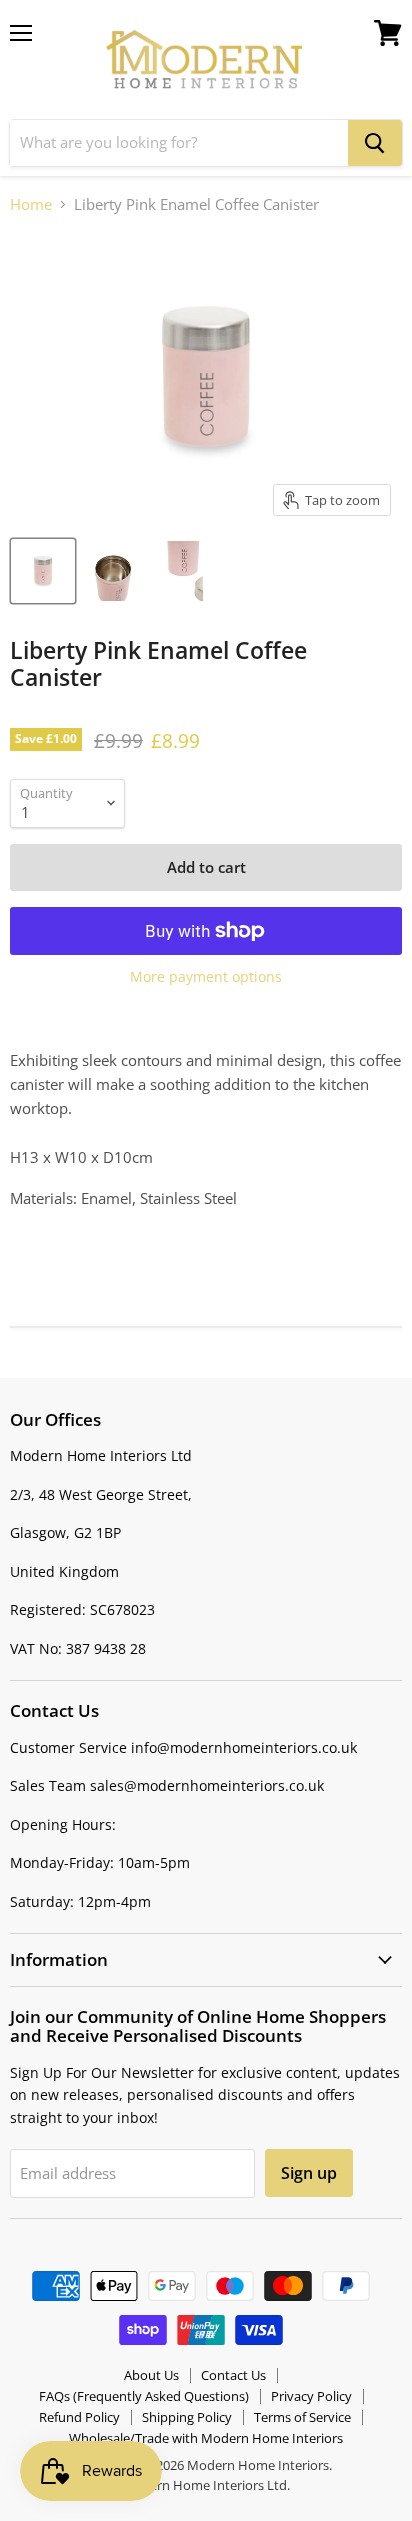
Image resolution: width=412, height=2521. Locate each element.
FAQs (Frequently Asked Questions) (144, 2396)
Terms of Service (302, 2417)
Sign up (309, 2173)
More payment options (206, 977)
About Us (151, 2375)
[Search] (375, 143)
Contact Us (233, 2375)
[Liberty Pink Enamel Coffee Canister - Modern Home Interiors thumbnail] (43, 571)
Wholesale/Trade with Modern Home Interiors (206, 2438)
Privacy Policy (311, 2396)
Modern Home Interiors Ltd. (206, 2485)
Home (31, 204)
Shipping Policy (187, 2417)
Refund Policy (79, 2417)
